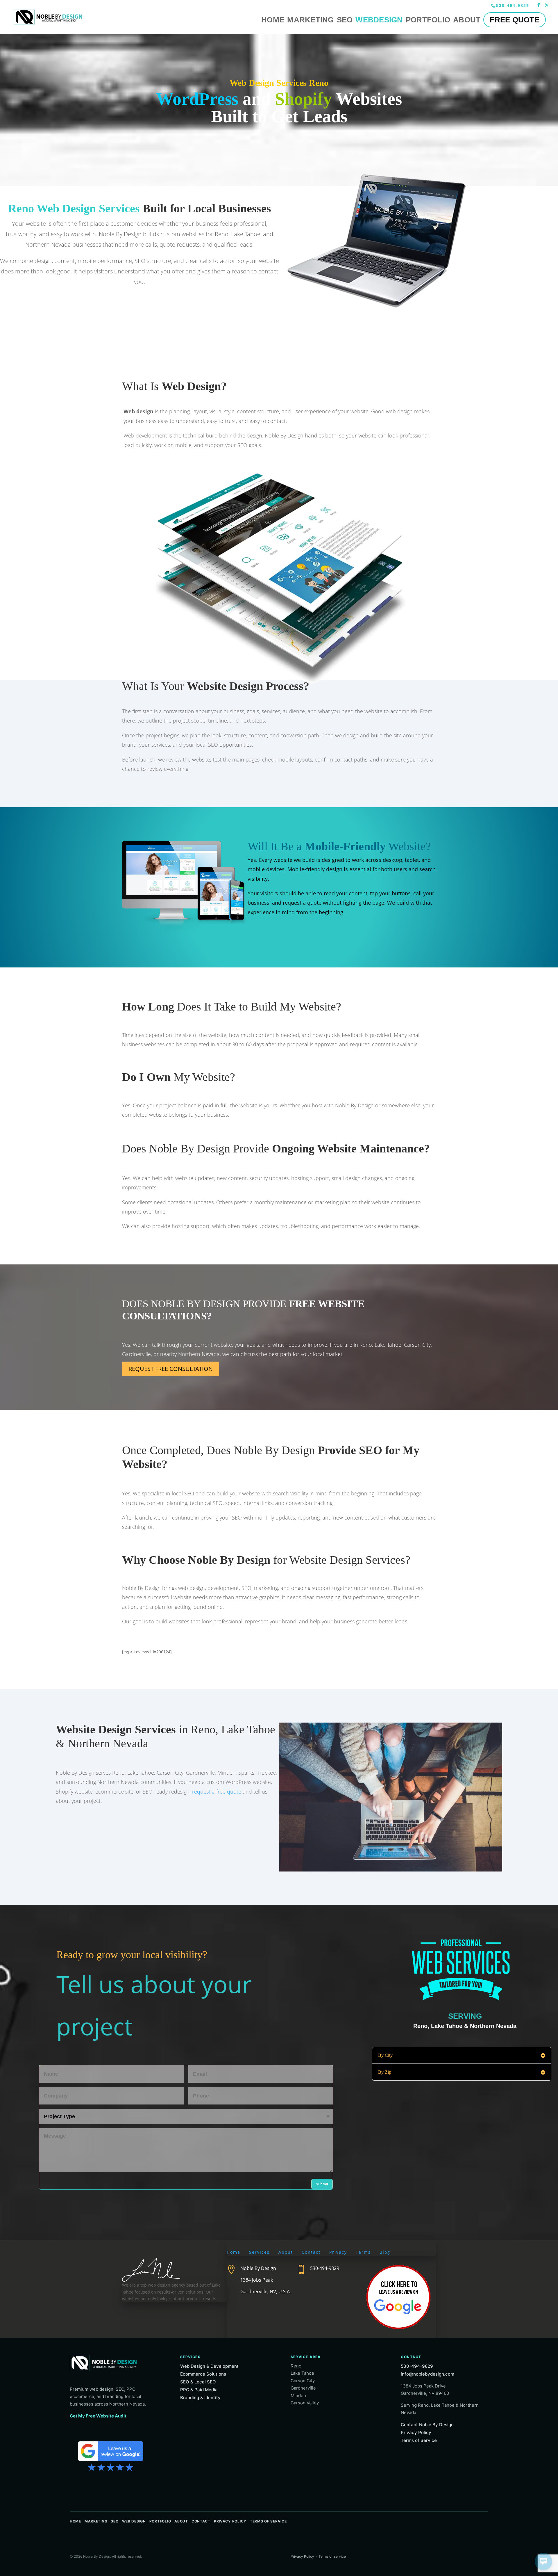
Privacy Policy (416, 2432)
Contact (311, 2252)
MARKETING (310, 20)
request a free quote (217, 1792)
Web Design (134, 2521)
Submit (322, 2184)
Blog (385, 2252)
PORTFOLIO (428, 20)
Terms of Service (419, 2440)
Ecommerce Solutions (203, 2374)
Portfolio (160, 2521)
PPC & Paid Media (199, 2390)
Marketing (96, 2521)
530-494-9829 (513, 6)
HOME (273, 20)
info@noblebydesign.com (428, 2374)
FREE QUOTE (515, 20)
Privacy (338, 2252)
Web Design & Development (209, 2366)
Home (234, 2252)
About (286, 2252)
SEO (345, 20)
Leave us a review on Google (111, 2455)
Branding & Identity (200, 2398)
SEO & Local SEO (198, 2382)
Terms (363, 2252)
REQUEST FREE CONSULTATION (171, 1369)
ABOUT (467, 20)
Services (259, 2252)
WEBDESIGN (379, 20)
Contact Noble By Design (427, 2425)
